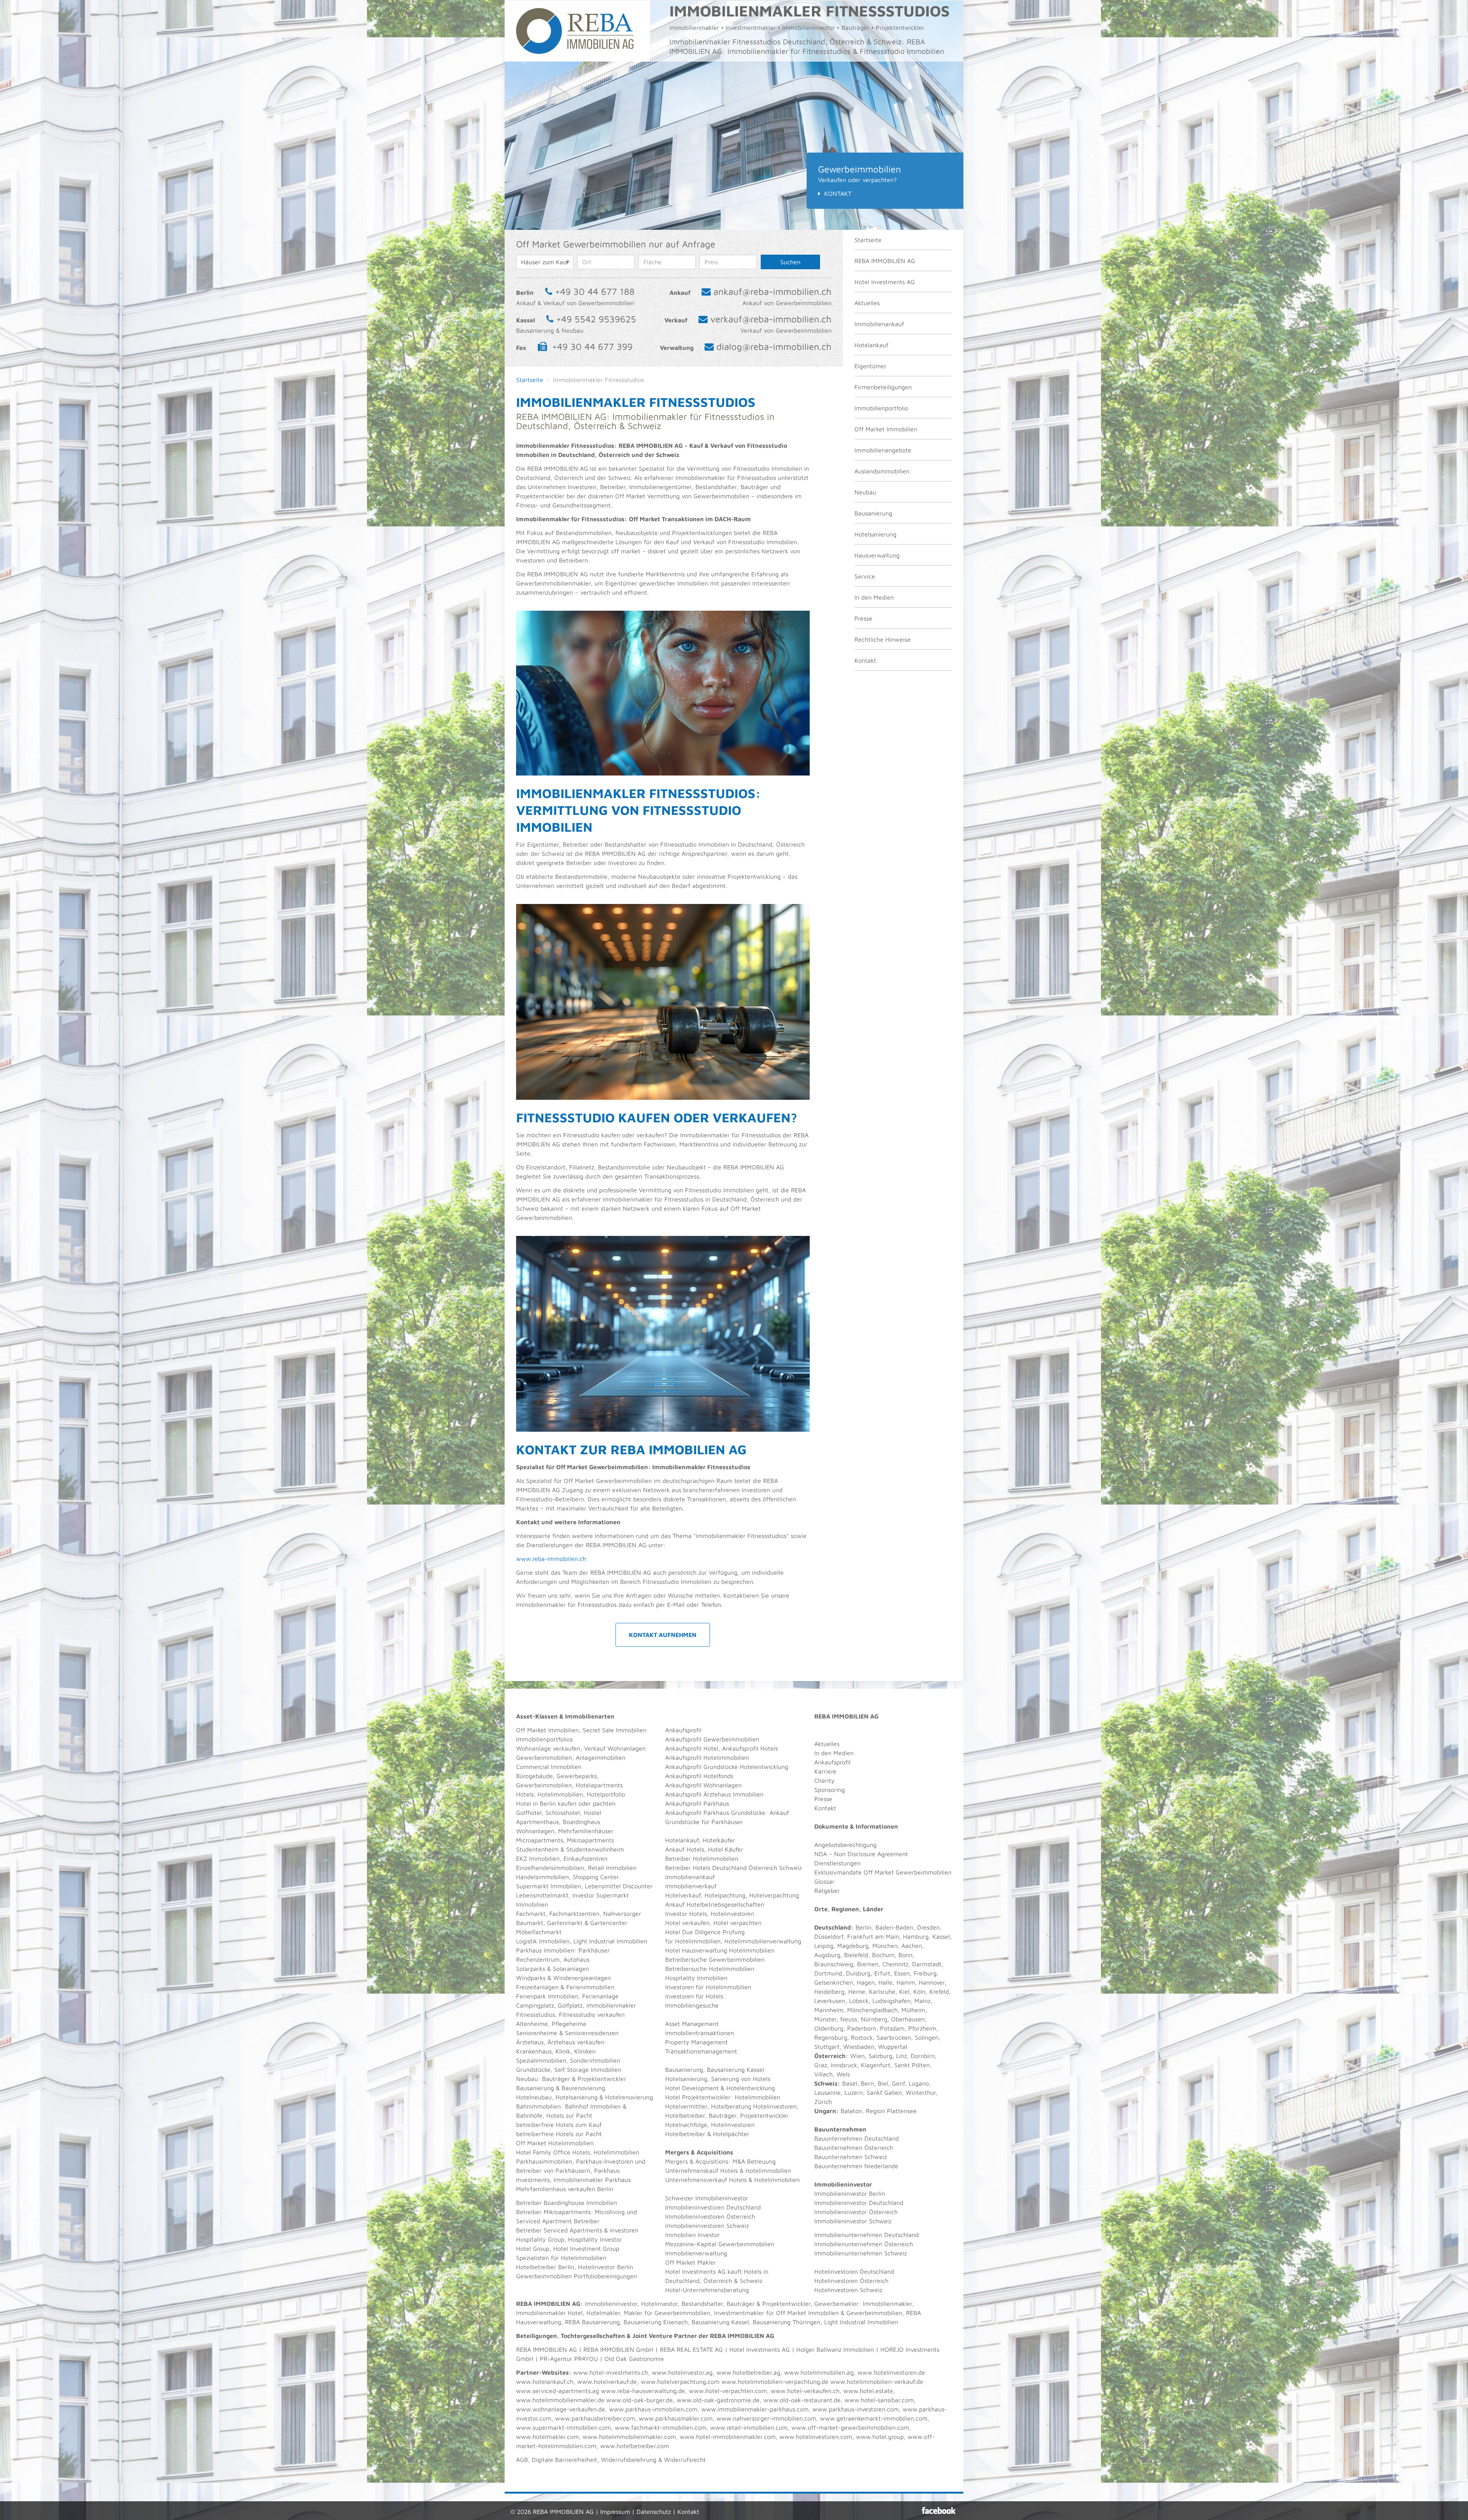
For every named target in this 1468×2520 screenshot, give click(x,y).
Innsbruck (844, 2065)
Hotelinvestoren (732, 1914)
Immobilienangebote (883, 450)
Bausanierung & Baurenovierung (561, 2088)
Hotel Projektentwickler (698, 2097)
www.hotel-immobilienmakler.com (728, 2437)
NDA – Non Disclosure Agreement (861, 1854)
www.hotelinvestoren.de (891, 2372)
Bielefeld (856, 1955)
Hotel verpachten (737, 1923)
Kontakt (838, 193)
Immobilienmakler (887, 2304)
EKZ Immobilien (538, 1858)
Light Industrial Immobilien (610, 1941)
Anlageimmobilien (601, 1757)
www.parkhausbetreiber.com (595, 2418)
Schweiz (826, 2083)
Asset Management (692, 2024)
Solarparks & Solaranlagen (553, 1969)
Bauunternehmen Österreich (854, 2148)
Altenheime (532, 2024)
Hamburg (916, 1936)
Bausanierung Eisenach (656, 2322)
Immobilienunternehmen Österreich (864, 2244)
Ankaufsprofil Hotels (750, 1748)
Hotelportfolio (606, 1794)
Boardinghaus (581, 1822)
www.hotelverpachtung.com (680, 2382)
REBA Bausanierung (592, 2322)
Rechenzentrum (538, 1959)
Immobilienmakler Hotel (549, 2313)
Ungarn (825, 2111)
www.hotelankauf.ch (545, 2382)
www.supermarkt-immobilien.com (563, 2427)
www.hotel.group (880, 2437)
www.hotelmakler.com (547, 2437)
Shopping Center (596, 1877)
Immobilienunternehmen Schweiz (861, 2253)
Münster (825, 2019)
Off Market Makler (691, 2262)
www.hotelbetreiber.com (635, 2446)
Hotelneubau (534, 2097)
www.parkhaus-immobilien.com (653, 2409)
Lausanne (827, 2092)
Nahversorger (622, 1914)
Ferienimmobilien (590, 1987)
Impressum (615, 2512)
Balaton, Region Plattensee (879, 2111)
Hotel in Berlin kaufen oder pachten (566, 1803)
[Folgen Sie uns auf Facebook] (939, 2510)
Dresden (928, 1927)
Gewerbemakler (836, 2304)
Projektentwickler (602, 2079)
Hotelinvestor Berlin (606, 2267)
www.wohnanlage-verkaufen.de (561, 2409)
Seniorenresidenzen (592, 2033)
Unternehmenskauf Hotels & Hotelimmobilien (728, 2170)
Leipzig (824, 1946)
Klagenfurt (876, 2065)
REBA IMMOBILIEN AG (885, 261)
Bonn (905, 1955)
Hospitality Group (540, 2239)
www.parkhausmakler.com (676, 2418)
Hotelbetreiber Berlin (545, 2267)
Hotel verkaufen (687, 1923)
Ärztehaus (530, 2042)
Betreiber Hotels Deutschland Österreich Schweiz (733, 1868)
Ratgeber (827, 1891)
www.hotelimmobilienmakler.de (560, 2400)
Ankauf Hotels (685, 1849)
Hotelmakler (603, 2313)
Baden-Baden (894, 1927)
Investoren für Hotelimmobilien (708, 1987)
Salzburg (880, 2056)
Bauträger (556, 2079)
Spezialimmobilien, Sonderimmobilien (568, 2060)
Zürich (823, 2102)
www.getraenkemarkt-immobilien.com (874, 2418)
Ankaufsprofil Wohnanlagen (703, 1785)
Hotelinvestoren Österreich (851, 2281)
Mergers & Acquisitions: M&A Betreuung (720, 2161)
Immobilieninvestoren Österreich (710, 2216)
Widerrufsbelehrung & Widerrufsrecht (653, 2460)
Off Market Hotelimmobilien (555, 2143)
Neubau (865, 492)
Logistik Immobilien (543, 1941)
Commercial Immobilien (549, 1767)
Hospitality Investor (595, 2239)
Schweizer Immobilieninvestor (707, 2198)
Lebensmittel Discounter (619, 1886)
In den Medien (874, 597)
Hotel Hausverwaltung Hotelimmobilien (720, 1950)
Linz (901, 2056)
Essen (902, 1973)
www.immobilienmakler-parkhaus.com (755, 2409)
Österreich (830, 2056)
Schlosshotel (563, 1813)
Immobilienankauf (879, 324)
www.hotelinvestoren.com (816, 2437)
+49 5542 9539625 (596, 319)
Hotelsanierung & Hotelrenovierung (604, 2097)
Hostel (593, 1813)
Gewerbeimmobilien (544, 1757)
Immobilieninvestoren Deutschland (713, 2207)
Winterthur (921, 2092)
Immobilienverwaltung (696, 2253)
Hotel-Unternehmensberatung (707, 2290)
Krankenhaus (534, 2051)
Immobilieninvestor (611, 2304)
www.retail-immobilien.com (749, 2427)
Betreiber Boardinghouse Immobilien (567, 2203)
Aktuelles (867, 303)
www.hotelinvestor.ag (682, 2372)
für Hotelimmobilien (693, 1941)
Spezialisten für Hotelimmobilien (561, 2258)
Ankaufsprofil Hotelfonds (699, 1776)
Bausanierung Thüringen (787, 2322)
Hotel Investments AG (885, 282)
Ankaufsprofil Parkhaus (697, 1803)
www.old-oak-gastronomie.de (718, 2400)
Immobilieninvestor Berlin (850, 2193)
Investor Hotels (686, 1914)
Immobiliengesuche (692, 2005)
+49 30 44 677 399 (592, 346)
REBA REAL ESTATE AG (691, 2349)
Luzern (854, 2092)
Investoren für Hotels (694, 1996)
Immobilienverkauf (691, 1886)
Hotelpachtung (725, 1895)
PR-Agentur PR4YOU (569, 2359)
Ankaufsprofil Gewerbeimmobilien (712, 1739)
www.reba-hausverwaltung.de (643, 2391)
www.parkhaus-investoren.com (856, 2409)
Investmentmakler (739, 2313)
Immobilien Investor (693, 2235)
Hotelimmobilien (560, 1794)
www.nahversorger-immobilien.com (766, 2418)
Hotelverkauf (683, 1895)
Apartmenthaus (538, 1822)
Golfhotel (529, 1813)
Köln (919, 1992)
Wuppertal (893, 2047)
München (885, 1946)
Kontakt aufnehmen (663, 1635)
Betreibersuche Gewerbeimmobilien (715, 1959)
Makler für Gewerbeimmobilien (667, 2313)
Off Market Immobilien (886, 429)
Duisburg (858, 1973)
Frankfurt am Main (873, 1936)
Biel (883, 2083)
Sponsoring (830, 1790)
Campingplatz (535, 2005)
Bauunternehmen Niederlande (856, 2166)
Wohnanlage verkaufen (548, 1748)
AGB (522, 2460)
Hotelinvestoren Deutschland (854, 2271)
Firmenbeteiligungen (883, 387)
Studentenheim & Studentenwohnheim (570, 1849)
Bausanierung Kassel (736, 2070)
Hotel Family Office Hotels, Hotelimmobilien (578, 2152)
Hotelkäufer (719, 1840)
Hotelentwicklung (751, 2088)
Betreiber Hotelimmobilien (702, 1858)
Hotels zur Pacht (569, 2115)
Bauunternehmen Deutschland (857, 2138)
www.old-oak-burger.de (640, 2400)
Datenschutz (654, 2512)
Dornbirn (923, 2056)
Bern (867, 2083)
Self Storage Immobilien (588, 2070)
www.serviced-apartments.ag (558, 2391)
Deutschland (833, 1927)
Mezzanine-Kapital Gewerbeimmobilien (720, 2244)
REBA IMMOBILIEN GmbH (618, 2349)
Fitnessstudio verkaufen (592, 2014)
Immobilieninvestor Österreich (856, 2212)
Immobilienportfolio (881, 408)
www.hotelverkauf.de (607, 2382)
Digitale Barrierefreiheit (564, 2460)
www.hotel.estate (868, 2391)
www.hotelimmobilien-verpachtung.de (775, 2382)
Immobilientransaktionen (700, 2033)
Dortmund (828, 1973)
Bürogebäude (534, 1776)
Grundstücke (533, 2070)
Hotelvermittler (686, 2106)
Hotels (525, 1794)
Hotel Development (692, 2088)
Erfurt (882, 1973)
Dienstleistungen (837, 1863)
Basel (850, 2083)
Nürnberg (874, 2019)
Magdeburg (853, 1946)
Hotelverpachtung (774, 1895)
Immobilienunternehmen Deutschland (866, 2235)
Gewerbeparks (577, 1776)
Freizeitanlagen (537, 1987)
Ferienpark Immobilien (547, 1996)
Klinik (563, 2051)
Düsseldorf (829, 1936)
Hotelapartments (599, 1785)
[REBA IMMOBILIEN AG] (575, 30)
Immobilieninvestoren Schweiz (707, 2226)
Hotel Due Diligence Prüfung (705, 1932)
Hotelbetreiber (685, 2134)
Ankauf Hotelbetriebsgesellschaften (715, 1904)
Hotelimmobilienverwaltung (763, 1941)
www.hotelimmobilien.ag (819, 2372)
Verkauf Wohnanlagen (615, 1748)
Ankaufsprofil (683, 1730)
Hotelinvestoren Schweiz (848, 2290)
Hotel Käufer (726, 1849)
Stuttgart (827, 2047)
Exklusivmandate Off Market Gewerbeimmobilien (883, 1872)
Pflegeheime (569, 2024)
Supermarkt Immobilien (549, 1886)
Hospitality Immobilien (696, 1978)
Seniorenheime (537, 2033)
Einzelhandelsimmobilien (550, 1868)
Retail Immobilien (612, 1868)
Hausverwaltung (877, 555)
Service (865, 576)
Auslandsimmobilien (882, 471)
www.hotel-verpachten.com (728, 2391)
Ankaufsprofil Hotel (692, 1748)
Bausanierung (873, 513)
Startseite (868, 240)
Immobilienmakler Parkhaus (592, 2180)
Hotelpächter (731, 2134)
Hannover (932, 1982)
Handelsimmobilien (542, 1877)
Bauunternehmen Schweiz (851, 2157)
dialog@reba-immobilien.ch (774, 346)
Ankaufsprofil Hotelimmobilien (707, 1757)
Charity (824, 1780)
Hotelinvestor (659, 2304)
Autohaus (576, 1959)
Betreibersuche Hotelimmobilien (710, 1969)
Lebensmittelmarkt (542, 1895)
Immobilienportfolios (544, 1739)
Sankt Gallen (884, 2092)
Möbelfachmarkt (539, 1932)
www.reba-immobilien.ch (551, 1559)
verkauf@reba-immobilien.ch (771, 319)
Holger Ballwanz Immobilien (835, 2349)
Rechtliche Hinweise (883, 639)
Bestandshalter (702, 2304)
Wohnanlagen (535, 1831)
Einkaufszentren (585, 1858)
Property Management (697, 2042)
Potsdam (892, 2028)
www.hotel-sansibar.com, (880, 2400)
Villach (823, 2074)
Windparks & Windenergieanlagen (563, 1978)
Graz (821, 2065)
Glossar (824, 1881)
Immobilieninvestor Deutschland (859, 2203)
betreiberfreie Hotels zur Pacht (559, 2134)
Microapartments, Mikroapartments (565, 1840)
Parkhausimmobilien (544, 2161)
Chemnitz (895, 1964)
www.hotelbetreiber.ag (748, 2372)
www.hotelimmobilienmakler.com (629, 2437)
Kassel (941, 1936)
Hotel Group (533, 2248)
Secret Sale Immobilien (615, 1730)
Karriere (825, 1771)
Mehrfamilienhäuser (586, 1831)
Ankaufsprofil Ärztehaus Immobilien (714, 1794)
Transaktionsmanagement (701, 2051)
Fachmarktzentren (574, 1914)
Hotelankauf (871, 345)
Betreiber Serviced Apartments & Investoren (577, 2230)
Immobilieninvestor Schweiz (853, 2221)
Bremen (868, 1964)
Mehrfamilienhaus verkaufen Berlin (565, 2189)
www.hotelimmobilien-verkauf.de (877, 2382)
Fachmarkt (531, 1914)
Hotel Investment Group (586, 2248)
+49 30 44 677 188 (595, 291)
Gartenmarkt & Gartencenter (587, 1923)
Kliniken (585, 2051)
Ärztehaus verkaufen (576, 2042)
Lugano (919, 2083)
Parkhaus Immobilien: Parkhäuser (563, 1950)
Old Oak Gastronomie (634, 2359)
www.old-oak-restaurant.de (802, 2400)
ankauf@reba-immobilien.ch (772, 291)
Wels (843, 2074)
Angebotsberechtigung (845, 1845)
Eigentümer (870, 366)
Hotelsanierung (875, 534)
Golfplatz (570, 2005)
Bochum (883, 1955)
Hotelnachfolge (686, 2125)
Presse (863, 618)
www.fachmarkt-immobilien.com (661, 2427)
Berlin (864, 1927)
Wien (857, 2056)
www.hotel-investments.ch (611, 2372)
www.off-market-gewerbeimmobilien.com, (851, 2427)
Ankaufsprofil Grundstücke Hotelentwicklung (727, 1767)
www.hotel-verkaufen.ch (805, 2391)
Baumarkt (530, 1923)
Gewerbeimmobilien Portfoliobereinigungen (576, 2276)
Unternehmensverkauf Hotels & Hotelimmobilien (732, 2180)
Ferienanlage (600, 1996)
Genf (898, 2083)
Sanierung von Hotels (741, 2079)
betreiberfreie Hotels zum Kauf (559, 2125)
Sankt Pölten (912, 2065)
